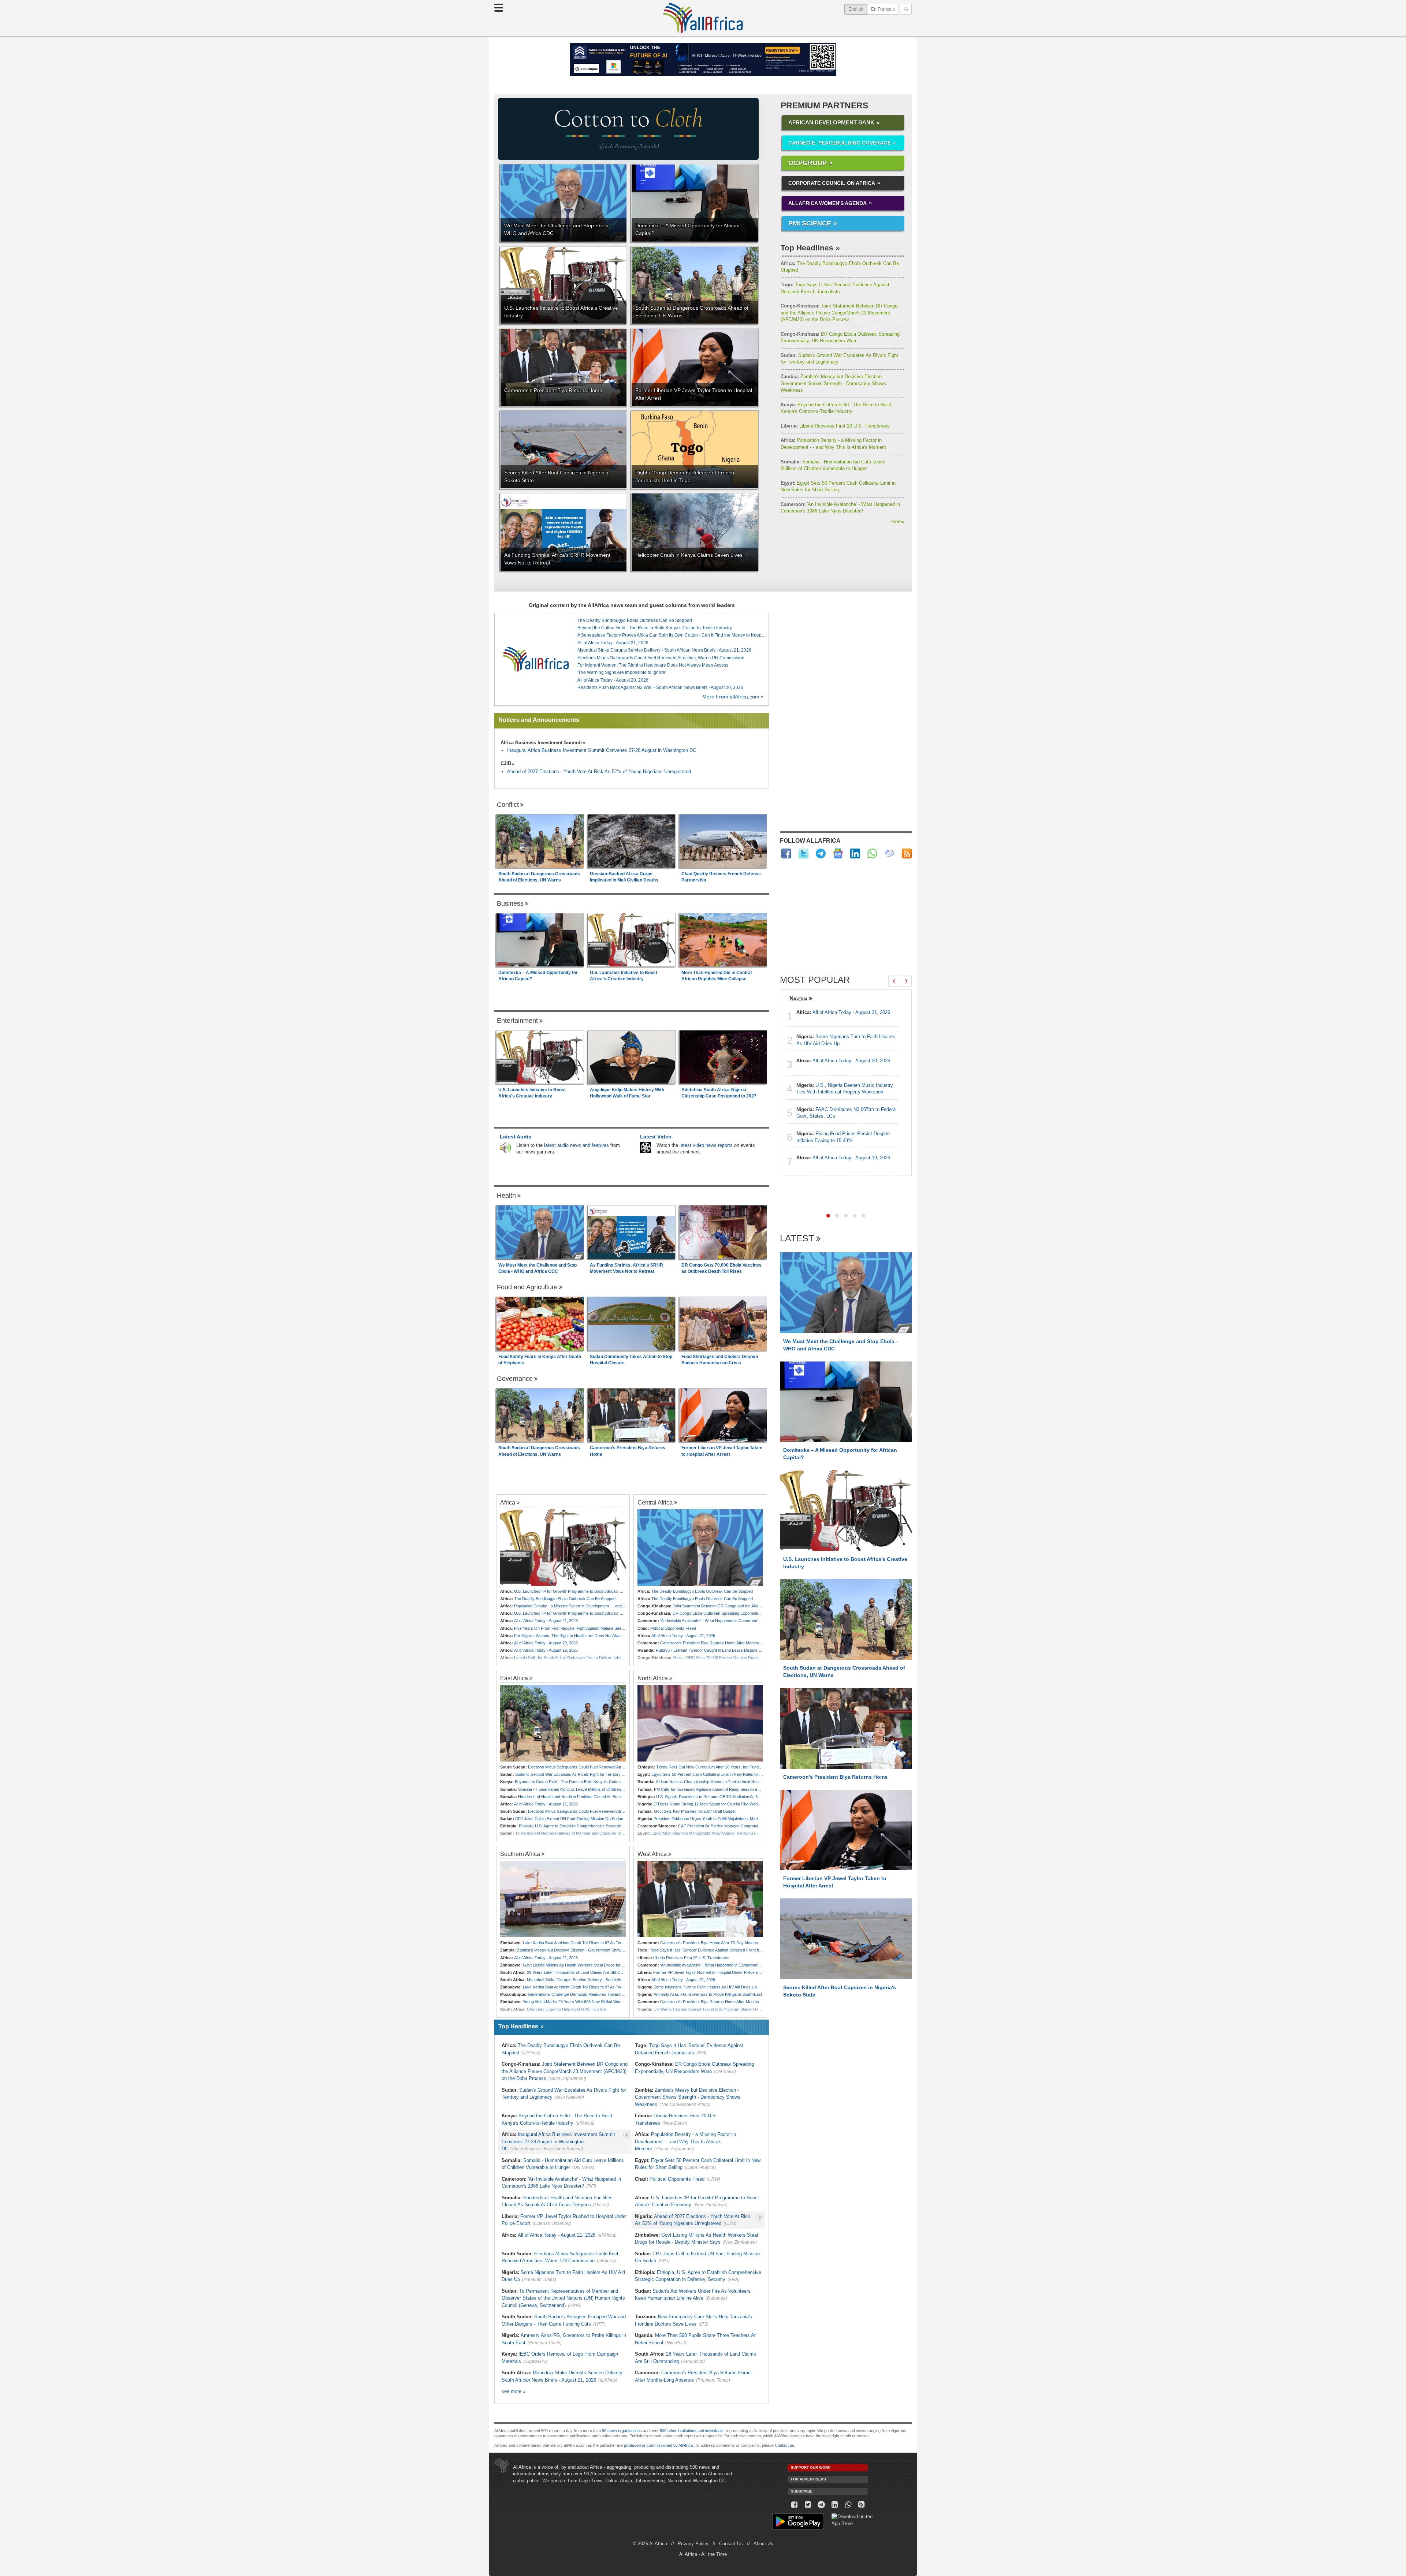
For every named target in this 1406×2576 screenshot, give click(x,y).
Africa (508, 1502)
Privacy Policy (693, 2544)
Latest (797, 1239)
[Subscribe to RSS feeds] (907, 853)
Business (510, 903)
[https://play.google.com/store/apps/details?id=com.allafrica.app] (798, 2522)
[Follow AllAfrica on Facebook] (786, 853)
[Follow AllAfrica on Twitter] (804, 853)
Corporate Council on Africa (832, 183)
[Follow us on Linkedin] (835, 2505)
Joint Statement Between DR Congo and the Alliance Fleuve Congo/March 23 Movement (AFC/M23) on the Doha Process (839, 313)
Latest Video (656, 1137)
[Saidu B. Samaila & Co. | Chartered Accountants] (703, 59)
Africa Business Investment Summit (541, 743)
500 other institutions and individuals (692, 2431)
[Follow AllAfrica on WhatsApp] (872, 853)
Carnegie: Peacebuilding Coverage (840, 143)
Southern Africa (520, 1854)
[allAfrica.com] (536, 659)
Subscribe (802, 2491)
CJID (506, 763)
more (898, 521)
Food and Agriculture (527, 1287)
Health (506, 1196)
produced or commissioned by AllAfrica (658, 2445)
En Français (883, 9)
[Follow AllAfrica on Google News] (838, 853)
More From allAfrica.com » (733, 697)
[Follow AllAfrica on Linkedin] (855, 853)
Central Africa (655, 1502)
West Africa (652, 1854)
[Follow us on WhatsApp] (848, 2505)
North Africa (653, 1678)
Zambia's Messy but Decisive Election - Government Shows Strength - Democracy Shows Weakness (833, 383)
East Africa (514, 1678)
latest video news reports (706, 1145)
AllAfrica (703, 18)
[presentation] (894, 981)
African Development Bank (831, 122)
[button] (828, 1216)
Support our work (811, 2467)
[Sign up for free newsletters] (890, 853)
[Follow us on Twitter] (808, 2505)
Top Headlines (807, 248)
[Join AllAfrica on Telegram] (821, 853)
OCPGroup (808, 163)
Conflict (508, 805)
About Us (763, 2544)
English (858, 9)
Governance (515, 1379)
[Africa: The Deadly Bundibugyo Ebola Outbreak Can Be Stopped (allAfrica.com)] (700, 1548)
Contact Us (731, 2544)
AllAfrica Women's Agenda (827, 203)
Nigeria (799, 998)
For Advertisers (808, 2479)
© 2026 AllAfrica (650, 2544)
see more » (514, 2391)
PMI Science (810, 223)
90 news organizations (622, 2431)
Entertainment (517, 1021)
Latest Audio (516, 1137)
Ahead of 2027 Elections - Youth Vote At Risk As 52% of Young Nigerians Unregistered (599, 771)
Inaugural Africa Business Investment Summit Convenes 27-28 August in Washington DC (602, 750)
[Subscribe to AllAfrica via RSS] (862, 2505)
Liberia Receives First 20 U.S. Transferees (835, 426)
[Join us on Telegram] (821, 2505)
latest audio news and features (576, 1145)
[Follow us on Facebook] (794, 2505)
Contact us (784, 2445)
